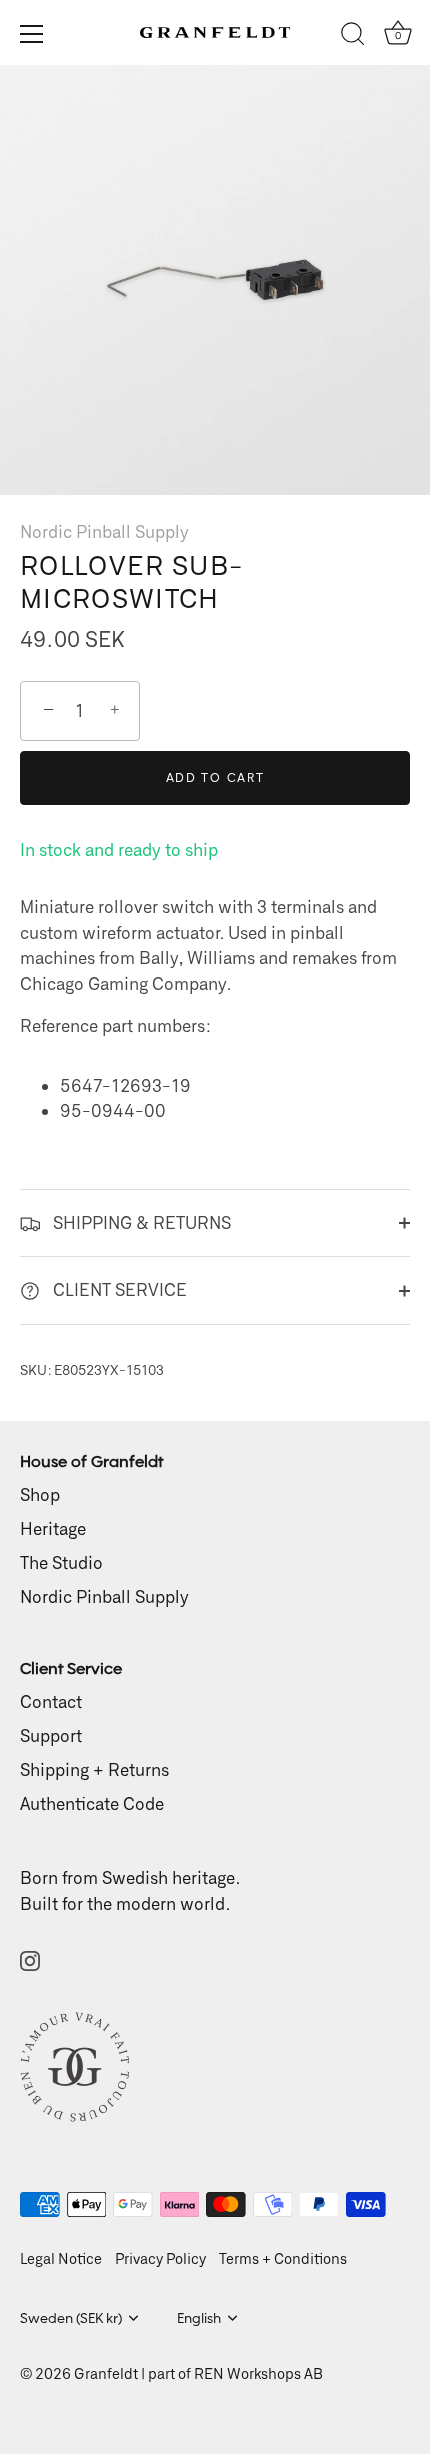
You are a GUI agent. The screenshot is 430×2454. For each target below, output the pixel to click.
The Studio (61, 1562)
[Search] (353, 37)
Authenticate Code (92, 1803)
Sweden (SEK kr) (71, 2318)
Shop (40, 1494)
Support (51, 1735)
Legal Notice (61, 2258)
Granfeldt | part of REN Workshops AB (198, 2373)
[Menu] (32, 34)
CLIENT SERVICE (118, 1289)
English (199, 2318)
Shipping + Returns (94, 1769)
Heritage (53, 1528)
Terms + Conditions (283, 2258)
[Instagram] (30, 1958)
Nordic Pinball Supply (104, 531)
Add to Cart (215, 777)
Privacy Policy (160, 2258)
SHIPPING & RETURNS (140, 1222)
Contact (51, 1701)
